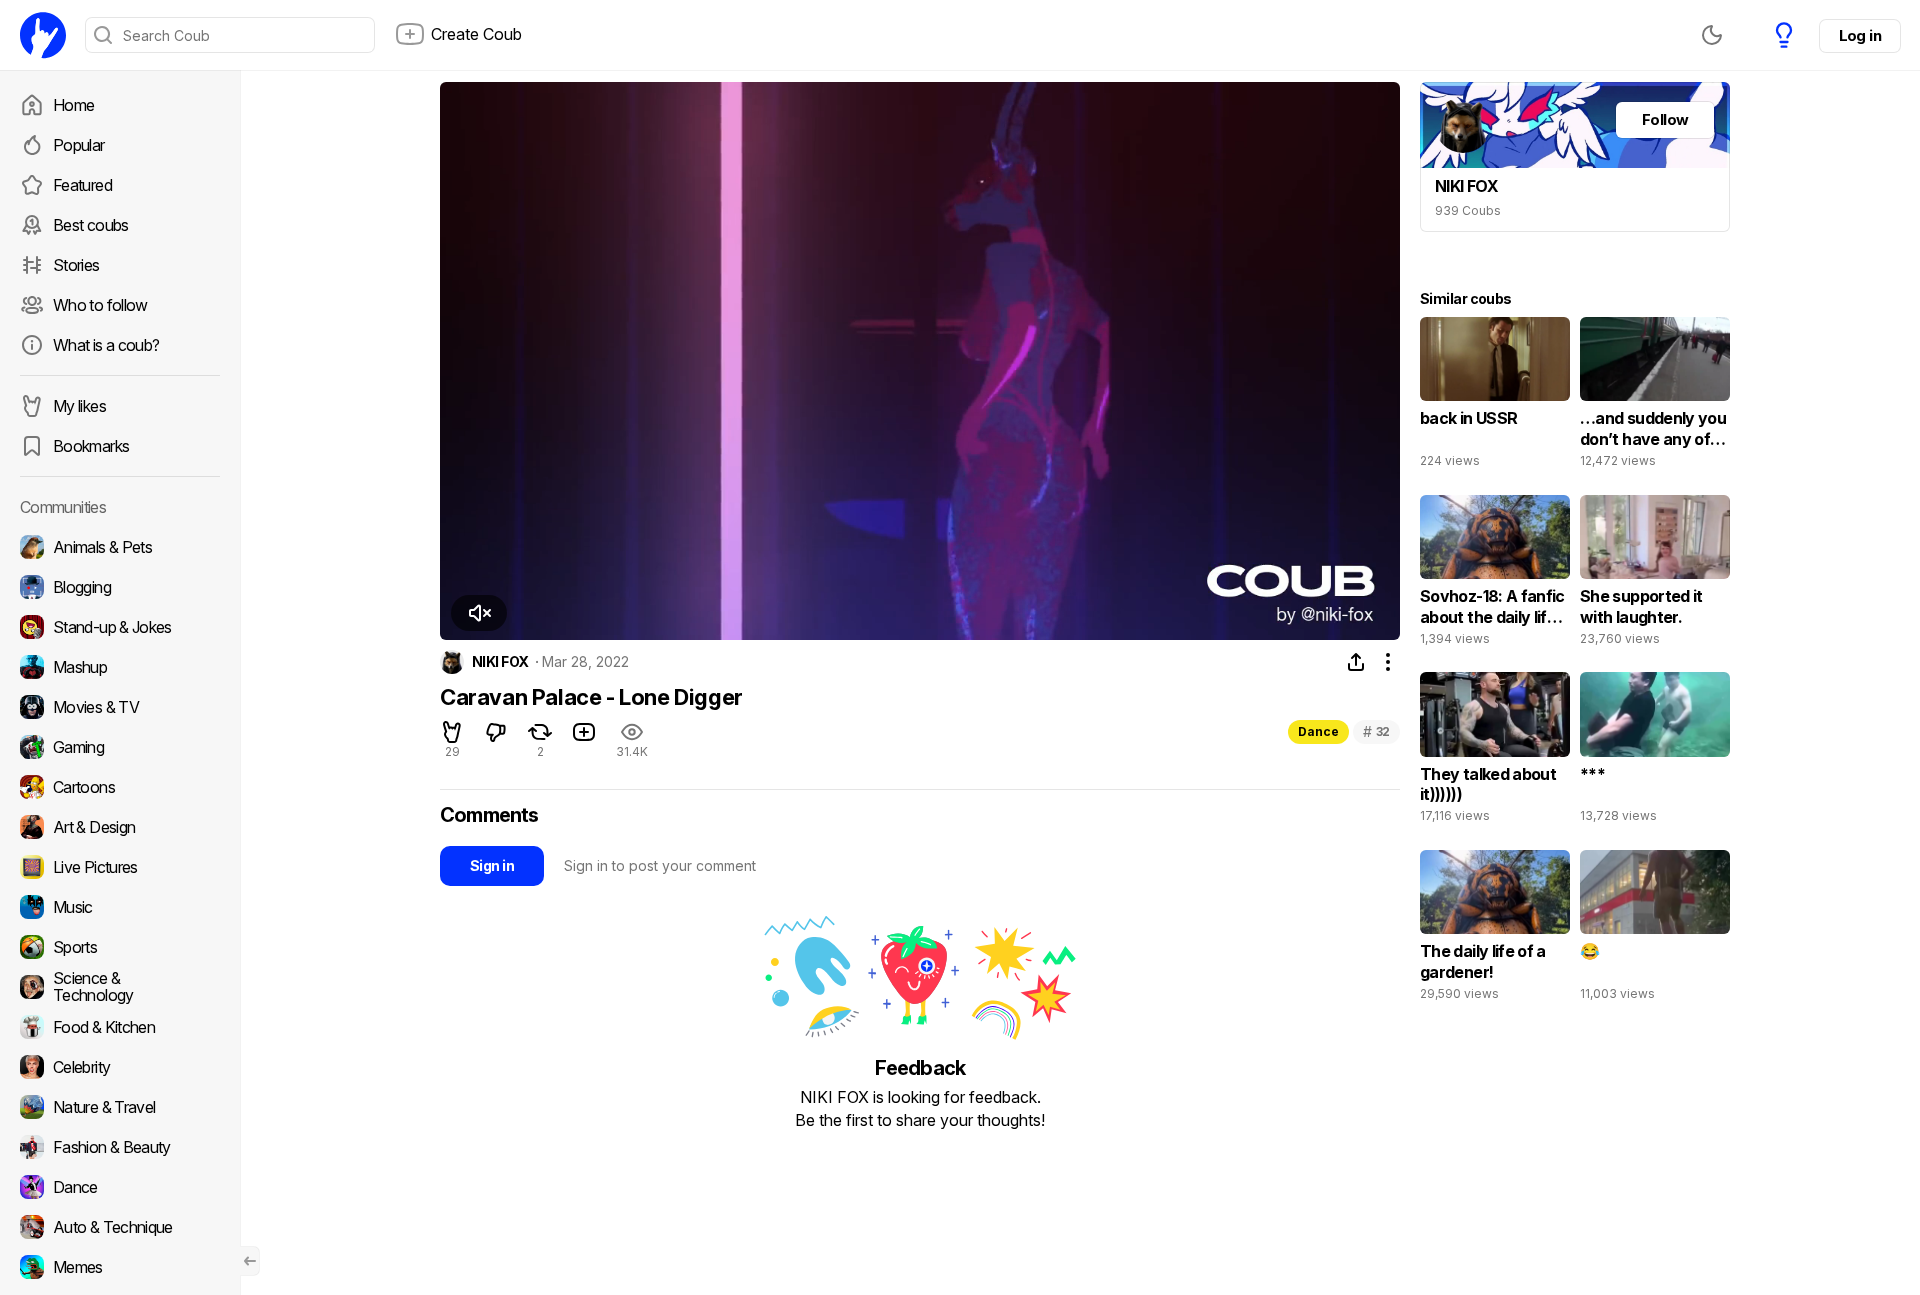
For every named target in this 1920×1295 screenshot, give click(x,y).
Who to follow (100, 305)
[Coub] (43, 35)
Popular (79, 145)
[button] (479, 613)
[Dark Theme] (1712, 35)
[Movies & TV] (120, 707)
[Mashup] (120, 667)
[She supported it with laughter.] (1655, 575)
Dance (1318, 731)
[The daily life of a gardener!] (1495, 930)
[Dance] (120, 1187)
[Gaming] (120, 747)
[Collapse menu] (250, 1261)
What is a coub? (106, 345)
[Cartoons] (120, 787)
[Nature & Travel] (120, 1107)
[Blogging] (120, 587)
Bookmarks (91, 446)
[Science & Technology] (120, 987)
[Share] (1356, 662)
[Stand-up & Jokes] (120, 627)
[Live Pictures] (120, 867)
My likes (79, 406)
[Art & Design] (120, 827)
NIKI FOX (500, 662)
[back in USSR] (1495, 397)
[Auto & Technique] (120, 1227)
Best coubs (91, 225)
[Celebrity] (120, 1067)
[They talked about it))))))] (1495, 752)
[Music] (120, 907)
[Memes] (120, 1267)
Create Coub (476, 34)
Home (73, 105)
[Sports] (120, 947)
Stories (76, 265)
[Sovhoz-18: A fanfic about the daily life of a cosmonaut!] (1495, 575)
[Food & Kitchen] (120, 1027)
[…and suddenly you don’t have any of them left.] (1655, 397)
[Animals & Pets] (120, 547)
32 (1376, 731)
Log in (1860, 35)
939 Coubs (1468, 210)
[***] (1655, 752)
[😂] (1655, 930)
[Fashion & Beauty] (120, 1147)
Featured (82, 185)
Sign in (492, 865)
